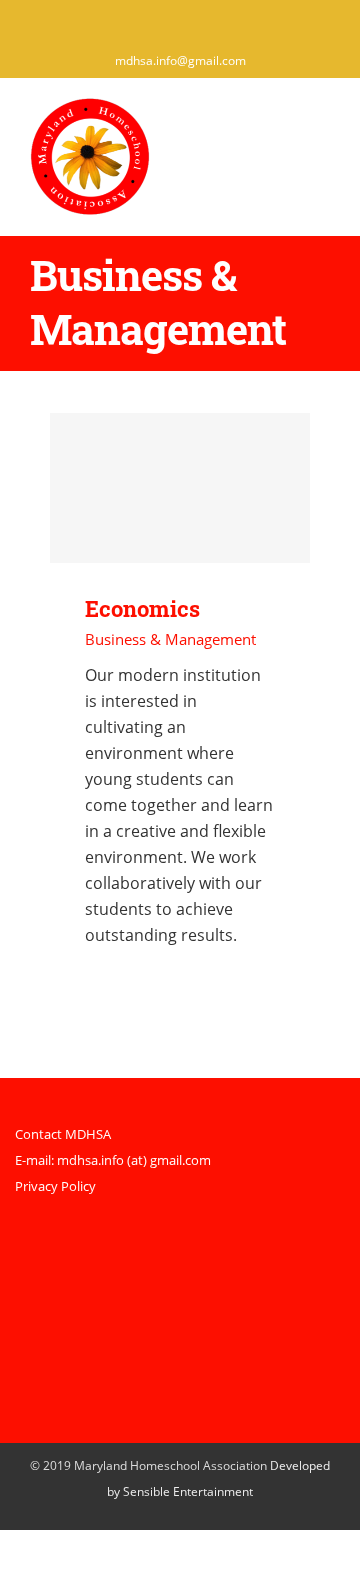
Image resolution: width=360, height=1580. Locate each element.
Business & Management (170, 639)
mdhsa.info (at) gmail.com (134, 1160)
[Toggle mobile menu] (322, 126)
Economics (180, 487)
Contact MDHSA (63, 1134)
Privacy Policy (55, 1186)
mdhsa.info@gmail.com (180, 60)
